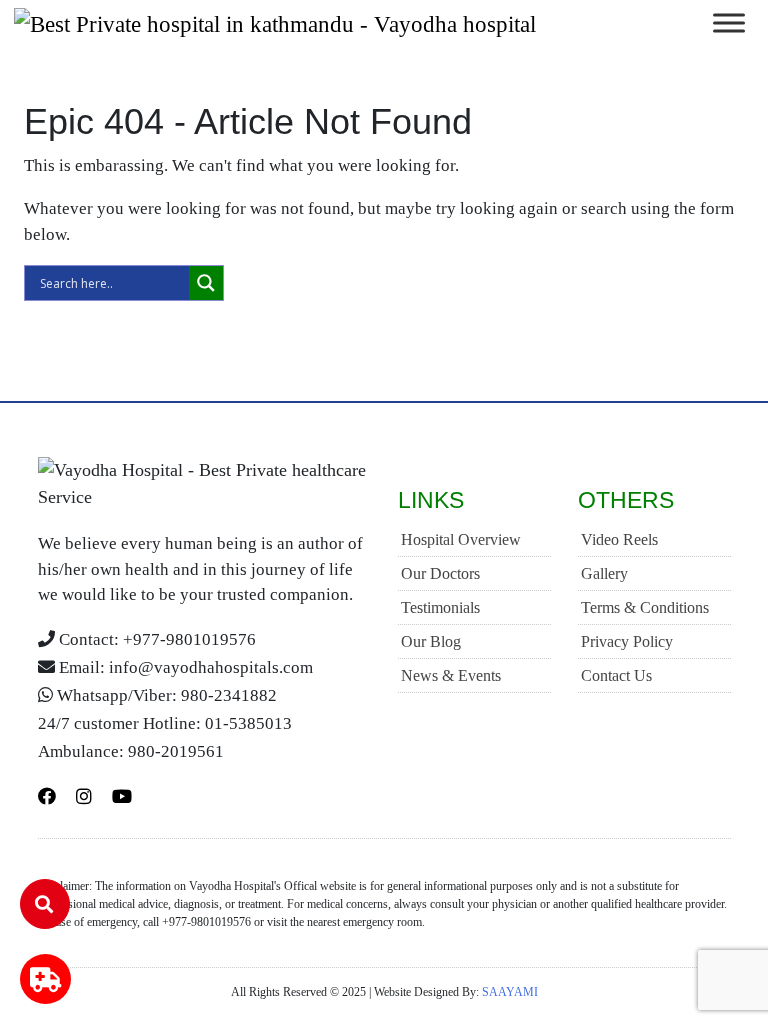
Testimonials (440, 607)
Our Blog (431, 641)
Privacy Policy (627, 641)
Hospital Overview (461, 539)
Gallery (604, 573)
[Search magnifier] (206, 283)
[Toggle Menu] (729, 23)
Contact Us (616, 675)
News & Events (451, 675)
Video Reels (619, 539)
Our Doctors (440, 573)
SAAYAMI (510, 992)
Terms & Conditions (645, 607)
